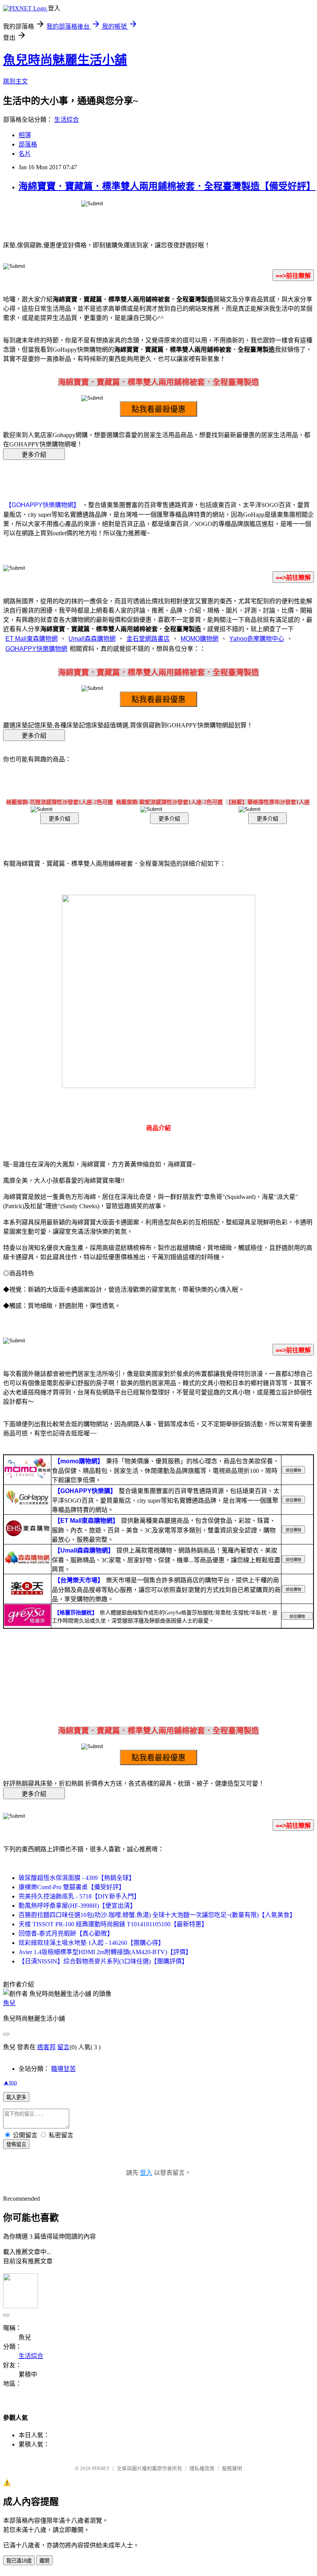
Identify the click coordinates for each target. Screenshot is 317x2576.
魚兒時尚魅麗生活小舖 (65, 60)
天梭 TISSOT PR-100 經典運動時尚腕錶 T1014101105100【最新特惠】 (113, 1924)
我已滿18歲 (19, 2561)
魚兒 (9, 2003)
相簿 (25, 135)
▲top (10, 2082)
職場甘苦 (63, 2069)
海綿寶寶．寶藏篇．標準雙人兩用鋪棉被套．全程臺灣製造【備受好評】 (167, 186)
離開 (44, 2561)
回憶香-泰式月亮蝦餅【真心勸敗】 (66, 1933)
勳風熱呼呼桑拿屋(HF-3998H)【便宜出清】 (77, 1906)
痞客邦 (46, 2047)
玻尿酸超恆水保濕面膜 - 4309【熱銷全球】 (77, 1878)
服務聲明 (232, 2468)
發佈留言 (16, 2144)
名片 (25, 154)
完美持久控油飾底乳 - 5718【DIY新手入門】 (79, 1896)
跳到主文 (15, 81)
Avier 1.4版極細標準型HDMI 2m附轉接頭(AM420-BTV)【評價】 (105, 1952)
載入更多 (16, 2097)
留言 (63, 2047)
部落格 (28, 144)
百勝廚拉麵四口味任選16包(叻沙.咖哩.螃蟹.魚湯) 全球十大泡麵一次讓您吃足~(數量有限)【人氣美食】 (157, 1915)
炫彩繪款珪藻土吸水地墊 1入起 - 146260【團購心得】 (91, 1943)
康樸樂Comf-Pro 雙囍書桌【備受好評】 (72, 1887)
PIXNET (101, 2468)
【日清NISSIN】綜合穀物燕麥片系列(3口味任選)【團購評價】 (103, 1961)
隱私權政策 (202, 2468)
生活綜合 (66, 120)
